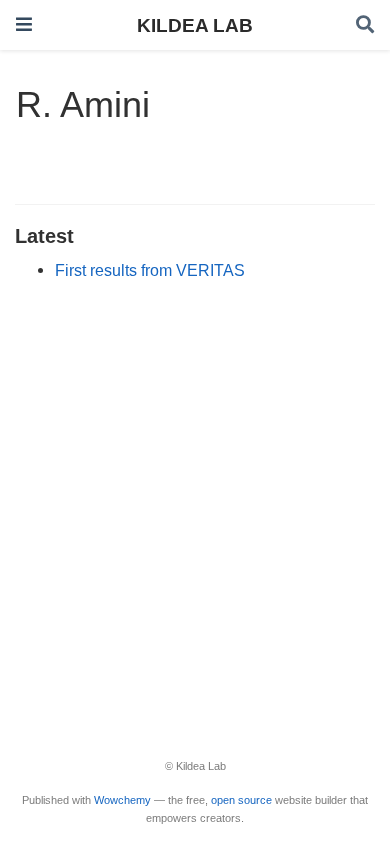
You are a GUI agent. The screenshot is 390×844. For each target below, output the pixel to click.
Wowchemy (122, 800)
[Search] (365, 25)
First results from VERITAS (150, 270)
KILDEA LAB (195, 25)
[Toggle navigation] (24, 24)
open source (241, 800)
